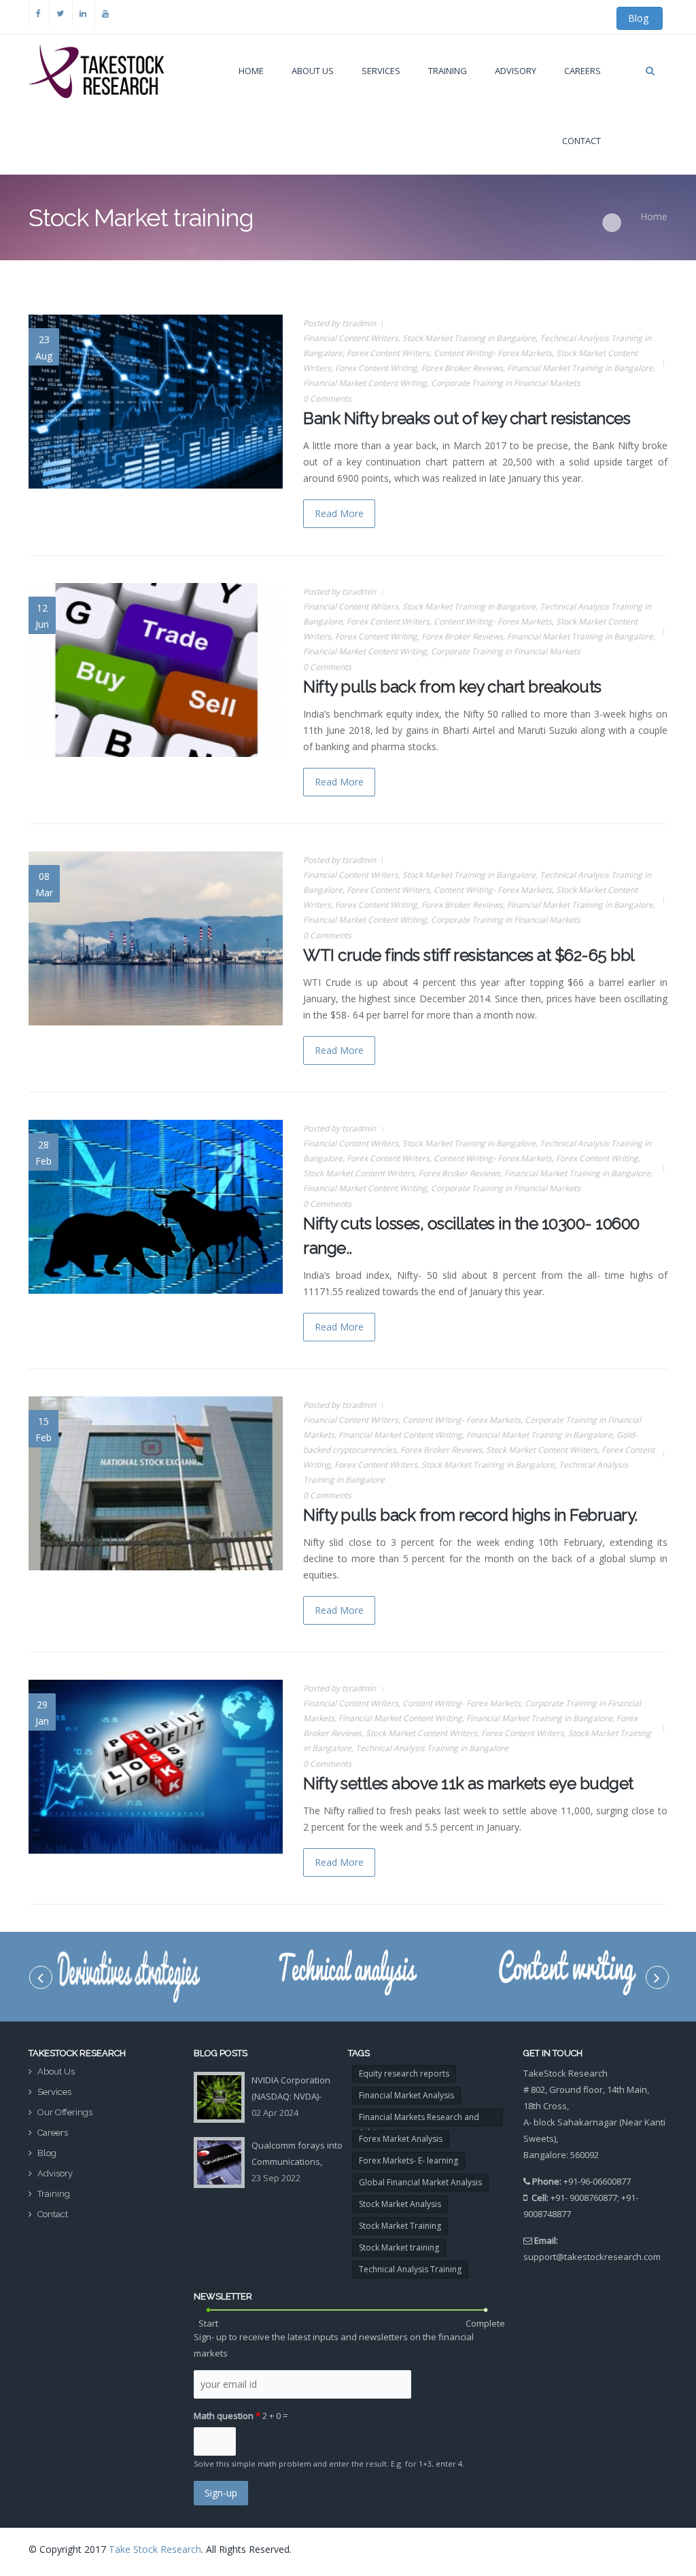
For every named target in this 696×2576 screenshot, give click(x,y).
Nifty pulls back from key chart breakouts (452, 687)
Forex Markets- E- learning (408, 2160)
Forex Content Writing (376, 368)
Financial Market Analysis (406, 2095)
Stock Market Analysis (400, 2204)
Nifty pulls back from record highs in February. (470, 1515)
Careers (582, 71)
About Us (313, 71)
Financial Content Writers (351, 338)
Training (54, 2194)
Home (251, 71)
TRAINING (448, 71)
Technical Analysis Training (410, 2269)
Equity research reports (404, 2074)
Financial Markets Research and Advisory (419, 2119)
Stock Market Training (400, 2226)
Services (381, 71)
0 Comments (327, 399)
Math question (227, 2416)
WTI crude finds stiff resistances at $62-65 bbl (469, 955)
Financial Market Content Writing (365, 383)
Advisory (516, 71)
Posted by (340, 323)
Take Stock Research (155, 2549)
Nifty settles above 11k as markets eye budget (468, 1783)
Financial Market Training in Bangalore (580, 368)
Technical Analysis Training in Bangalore (432, 1748)
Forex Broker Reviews (462, 368)
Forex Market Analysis (401, 2139)
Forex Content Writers (388, 353)
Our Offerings (65, 2112)
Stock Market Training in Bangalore (469, 338)
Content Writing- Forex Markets (493, 353)
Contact (581, 141)
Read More (339, 513)
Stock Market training (399, 2247)
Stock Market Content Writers (359, 1173)
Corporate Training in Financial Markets (506, 383)
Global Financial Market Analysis (420, 2182)
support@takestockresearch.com (592, 2257)
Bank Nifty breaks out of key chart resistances (467, 418)
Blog (640, 18)
